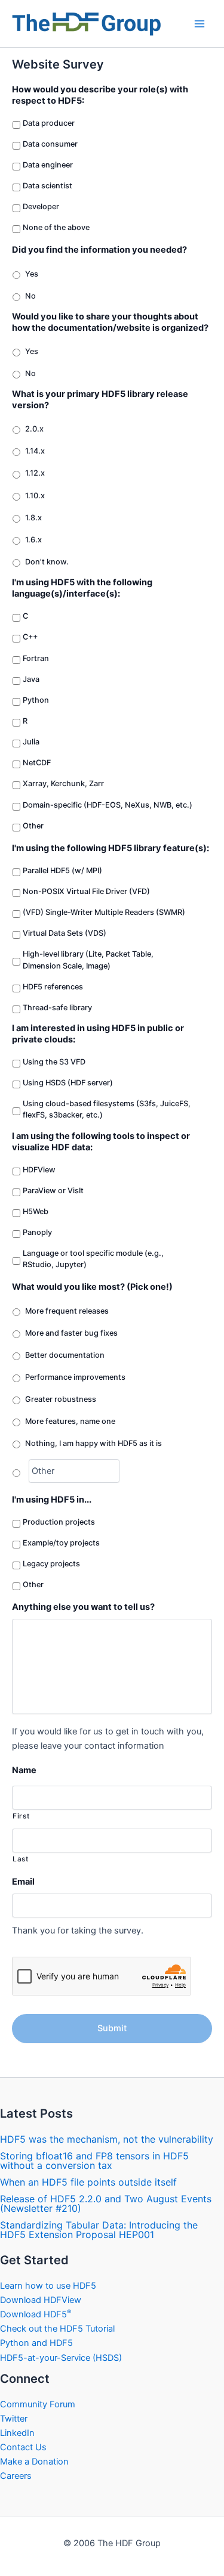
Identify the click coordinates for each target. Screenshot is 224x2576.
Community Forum (38, 2404)
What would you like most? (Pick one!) (92, 1287)
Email (23, 1882)
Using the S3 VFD (54, 1062)
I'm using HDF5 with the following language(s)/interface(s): (82, 588)
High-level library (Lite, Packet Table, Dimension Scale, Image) (88, 960)
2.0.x (34, 429)
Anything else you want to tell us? (83, 1607)
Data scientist (47, 186)
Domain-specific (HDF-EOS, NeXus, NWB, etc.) (108, 805)
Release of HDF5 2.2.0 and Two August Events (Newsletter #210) (106, 2203)
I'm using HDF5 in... (52, 1500)
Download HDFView (41, 2300)
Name (24, 1770)
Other (33, 826)
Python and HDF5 (36, 2343)
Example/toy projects (61, 1543)
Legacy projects (51, 1564)
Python (36, 700)
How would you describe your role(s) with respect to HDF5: (100, 95)
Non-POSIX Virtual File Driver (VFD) (86, 891)
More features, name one (70, 1421)
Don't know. (47, 562)
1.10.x (35, 496)
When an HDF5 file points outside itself (88, 2182)
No (30, 296)
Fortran (36, 658)
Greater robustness (61, 1399)
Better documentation (65, 1355)
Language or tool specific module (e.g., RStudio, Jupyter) (93, 1259)
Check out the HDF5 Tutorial (57, 2329)
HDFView (39, 1170)
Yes (32, 274)
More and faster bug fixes (71, 1333)
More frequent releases (67, 1311)
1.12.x (35, 473)
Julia (31, 742)
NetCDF (37, 763)
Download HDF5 (36, 2314)
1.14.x (35, 451)
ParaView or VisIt (53, 1191)
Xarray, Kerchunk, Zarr (63, 783)
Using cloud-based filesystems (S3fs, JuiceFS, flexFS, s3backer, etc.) (107, 1109)
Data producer (49, 123)
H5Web (36, 1211)
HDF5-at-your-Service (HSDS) (61, 2358)
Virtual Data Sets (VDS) (65, 933)
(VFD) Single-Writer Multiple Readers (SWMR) (104, 912)
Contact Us (23, 2447)
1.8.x (33, 518)
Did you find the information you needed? (99, 250)
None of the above (56, 227)
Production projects (59, 1522)
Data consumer (50, 144)
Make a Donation (34, 2462)
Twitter (14, 2419)
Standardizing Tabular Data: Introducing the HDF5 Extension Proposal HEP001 (99, 2230)
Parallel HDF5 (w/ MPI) (62, 870)
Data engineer (48, 165)
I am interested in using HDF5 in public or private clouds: (98, 1034)
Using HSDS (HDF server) (68, 1083)
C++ (30, 637)
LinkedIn (17, 2433)
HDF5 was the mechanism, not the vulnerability (107, 2139)
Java (31, 679)
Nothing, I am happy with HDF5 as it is (93, 1443)
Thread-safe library (57, 1008)
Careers (16, 2476)
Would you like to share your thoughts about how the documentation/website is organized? (110, 322)
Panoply (37, 1232)
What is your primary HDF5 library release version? (100, 400)
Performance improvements (75, 1377)
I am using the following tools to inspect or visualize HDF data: (101, 1142)
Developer (41, 207)
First (21, 1816)
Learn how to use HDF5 (48, 2286)
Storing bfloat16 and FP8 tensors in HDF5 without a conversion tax (94, 2161)
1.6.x (33, 540)
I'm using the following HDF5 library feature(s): (111, 848)
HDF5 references (53, 987)
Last (21, 1859)
